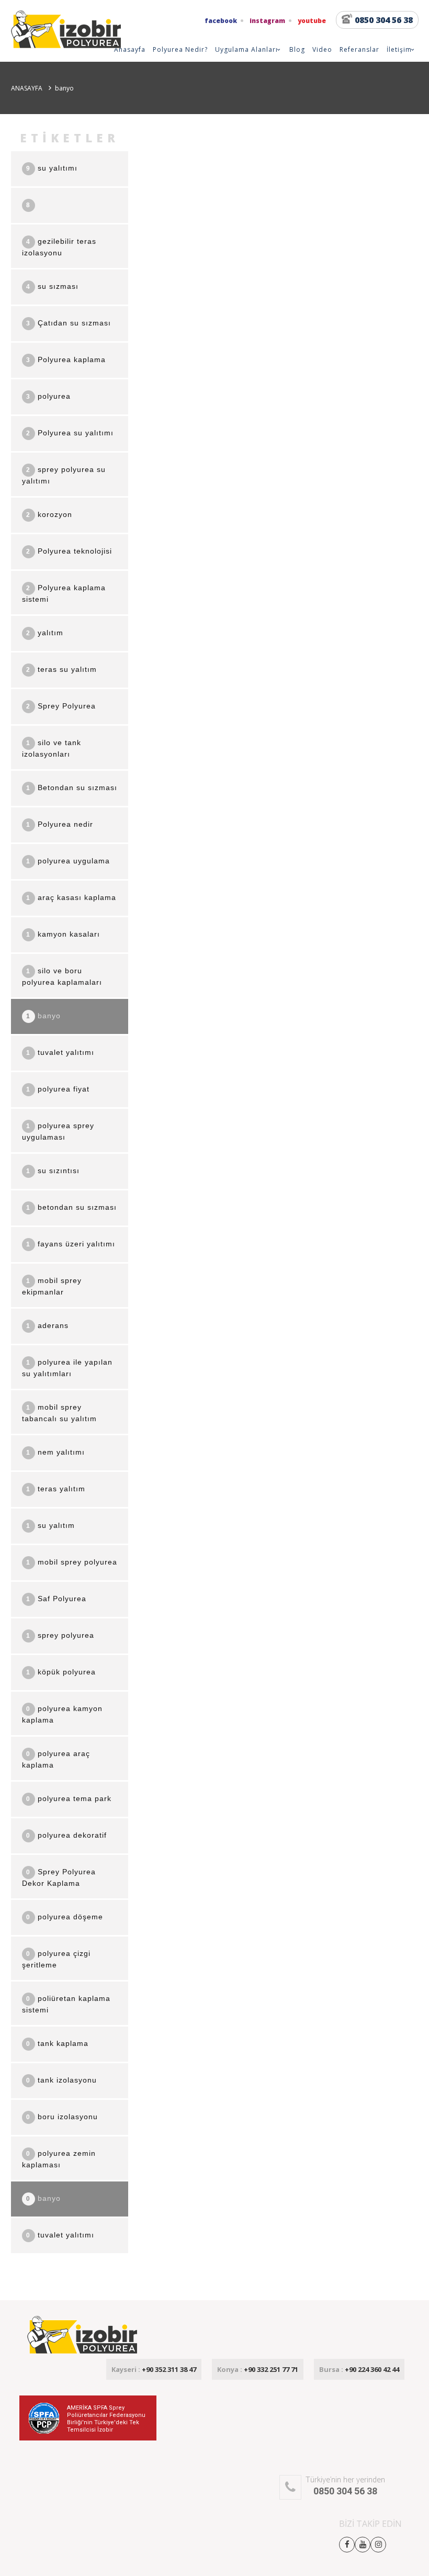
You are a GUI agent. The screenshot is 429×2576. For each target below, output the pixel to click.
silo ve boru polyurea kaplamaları (62, 976)
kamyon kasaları (63, 934)
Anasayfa (130, 49)
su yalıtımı (52, 168)
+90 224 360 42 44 (359, 2369)
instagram (267, 21)
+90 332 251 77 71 (258, 2369)
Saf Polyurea (56, 1599)
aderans (47, 1325)
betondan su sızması (71, 1207)
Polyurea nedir (60, 824)
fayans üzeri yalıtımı (71, 1244)
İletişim (399, 49)
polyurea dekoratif (66, 1835)
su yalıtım (50, 1525)
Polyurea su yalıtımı (70, 433)
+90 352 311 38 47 (154, 2369)
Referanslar (359, 49)
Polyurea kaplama (66, 359)
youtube (312, 21)
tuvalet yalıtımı (60, 1052)
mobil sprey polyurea (72, 1562)
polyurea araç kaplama (56, 1759)
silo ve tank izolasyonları (52, 748)
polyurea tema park (69, 1798)
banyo (43, 1016)
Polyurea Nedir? (180, 49)
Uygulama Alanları (246, 49)
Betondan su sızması (72, 788)
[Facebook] (347, 2544)
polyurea (48, 396)
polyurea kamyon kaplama (62, 1714)
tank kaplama (57, 2043)
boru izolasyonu (62, 2117)
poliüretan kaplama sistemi (66, 2004)
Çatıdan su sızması (69, 323)
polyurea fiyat (58, 1089)
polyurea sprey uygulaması (58, 1131)
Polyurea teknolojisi (69, 551)
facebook (221, 21)
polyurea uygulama (68, 861)
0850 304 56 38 (384, 20)
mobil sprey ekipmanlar (52, 1286)
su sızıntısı (53, 1171)
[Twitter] (363, 2544)
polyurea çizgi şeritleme (56, 1959)
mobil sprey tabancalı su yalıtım (59, 1413)
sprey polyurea (60, 1635)
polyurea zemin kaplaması (59, 2159)
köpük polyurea (61, 1672)
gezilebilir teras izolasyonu (59, 247)
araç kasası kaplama (71, 897)
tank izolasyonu (61, 2080)
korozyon (49, 514)
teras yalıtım (56, 1489)
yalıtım (45, 633)
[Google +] (378, 2544)
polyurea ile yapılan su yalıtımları (67, 1368)
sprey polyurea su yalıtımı (64, 475)
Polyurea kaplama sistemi (64, 593)
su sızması (52, 286)
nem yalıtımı (55, 1452)
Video (322, 49)
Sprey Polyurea (61, 706)
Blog (297, 49)
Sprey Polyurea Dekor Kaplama (59, 1877)
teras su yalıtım (61, 669)
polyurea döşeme (65, 1917)
